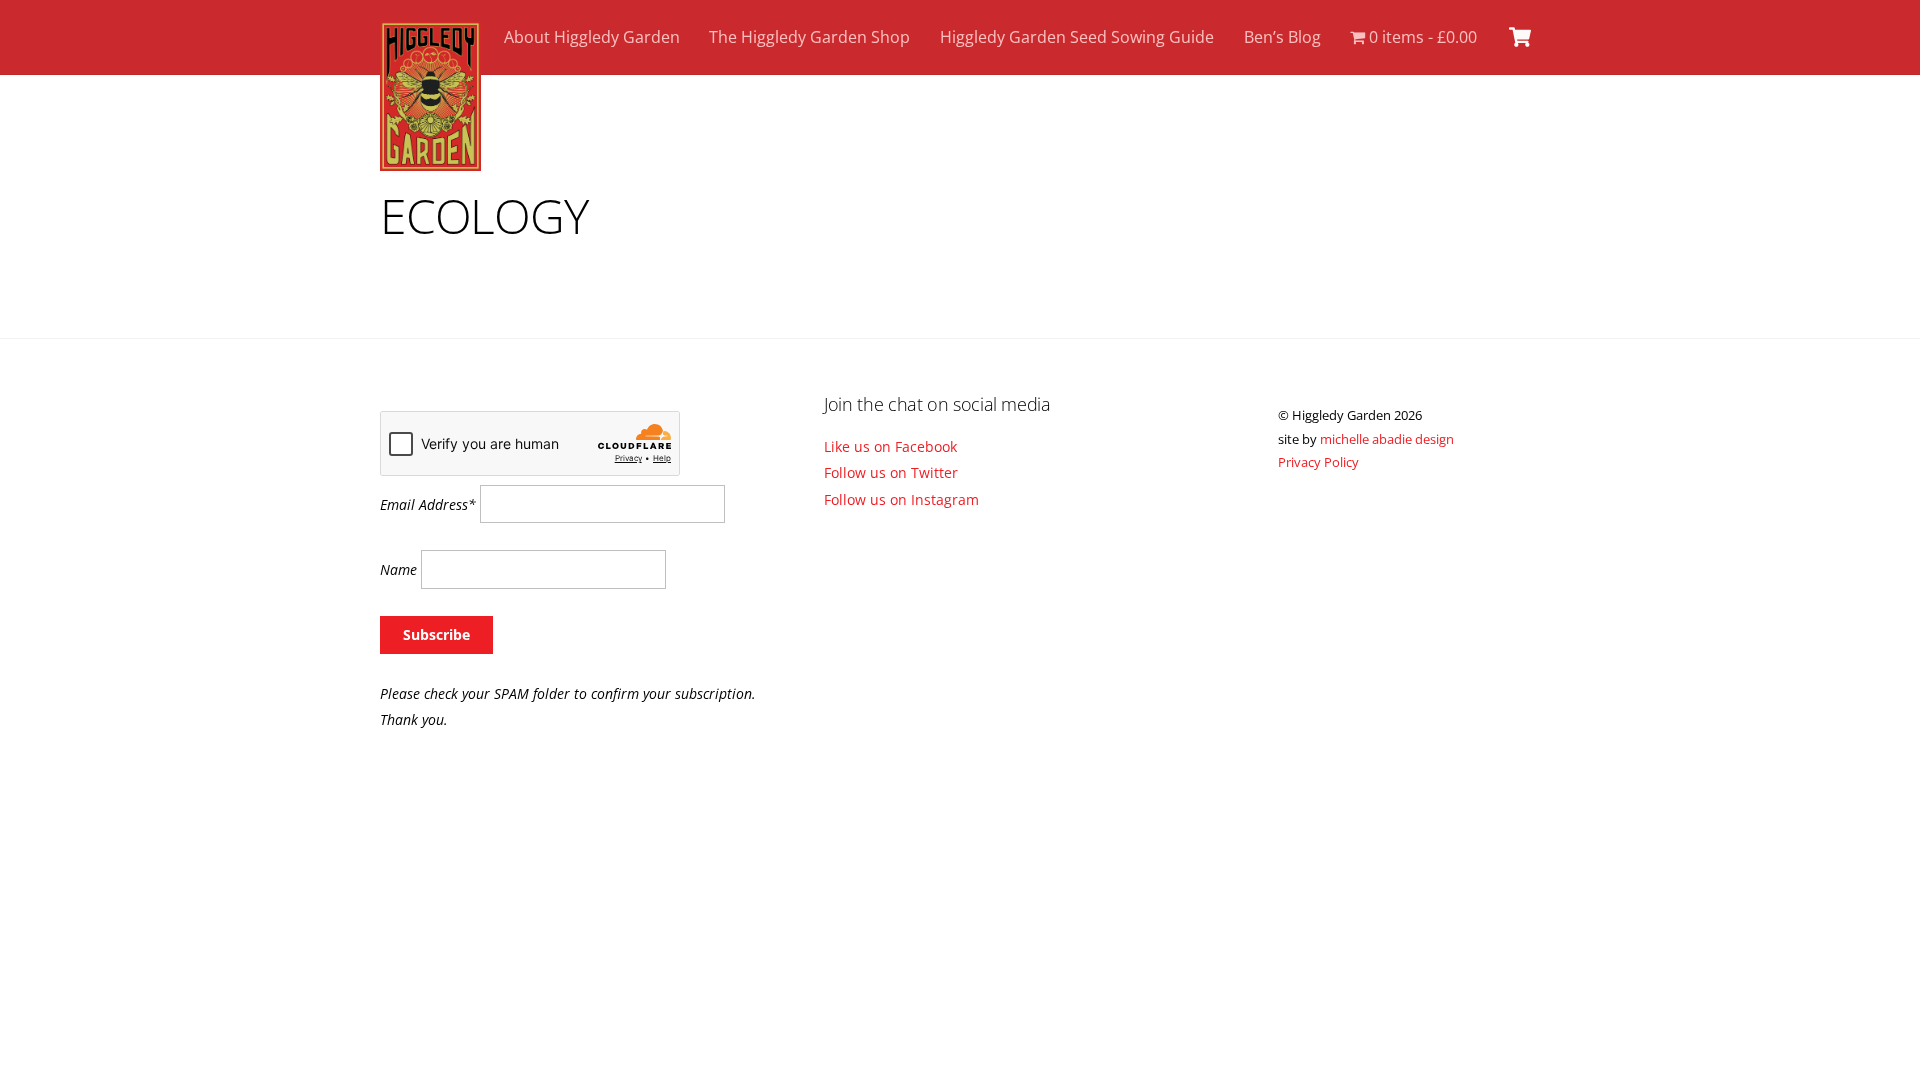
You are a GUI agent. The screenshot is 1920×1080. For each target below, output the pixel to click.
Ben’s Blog (1282, 37)
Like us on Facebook (890, 446)
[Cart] (1520, 37)
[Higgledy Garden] (430, 160)
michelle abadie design (1387, 439)
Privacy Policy (1318, 462)
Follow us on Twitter (891, 472)
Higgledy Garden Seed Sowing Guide (1077, 37)
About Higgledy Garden (592, 37)
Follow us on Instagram (901, 499)
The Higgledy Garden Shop (809, 37)
